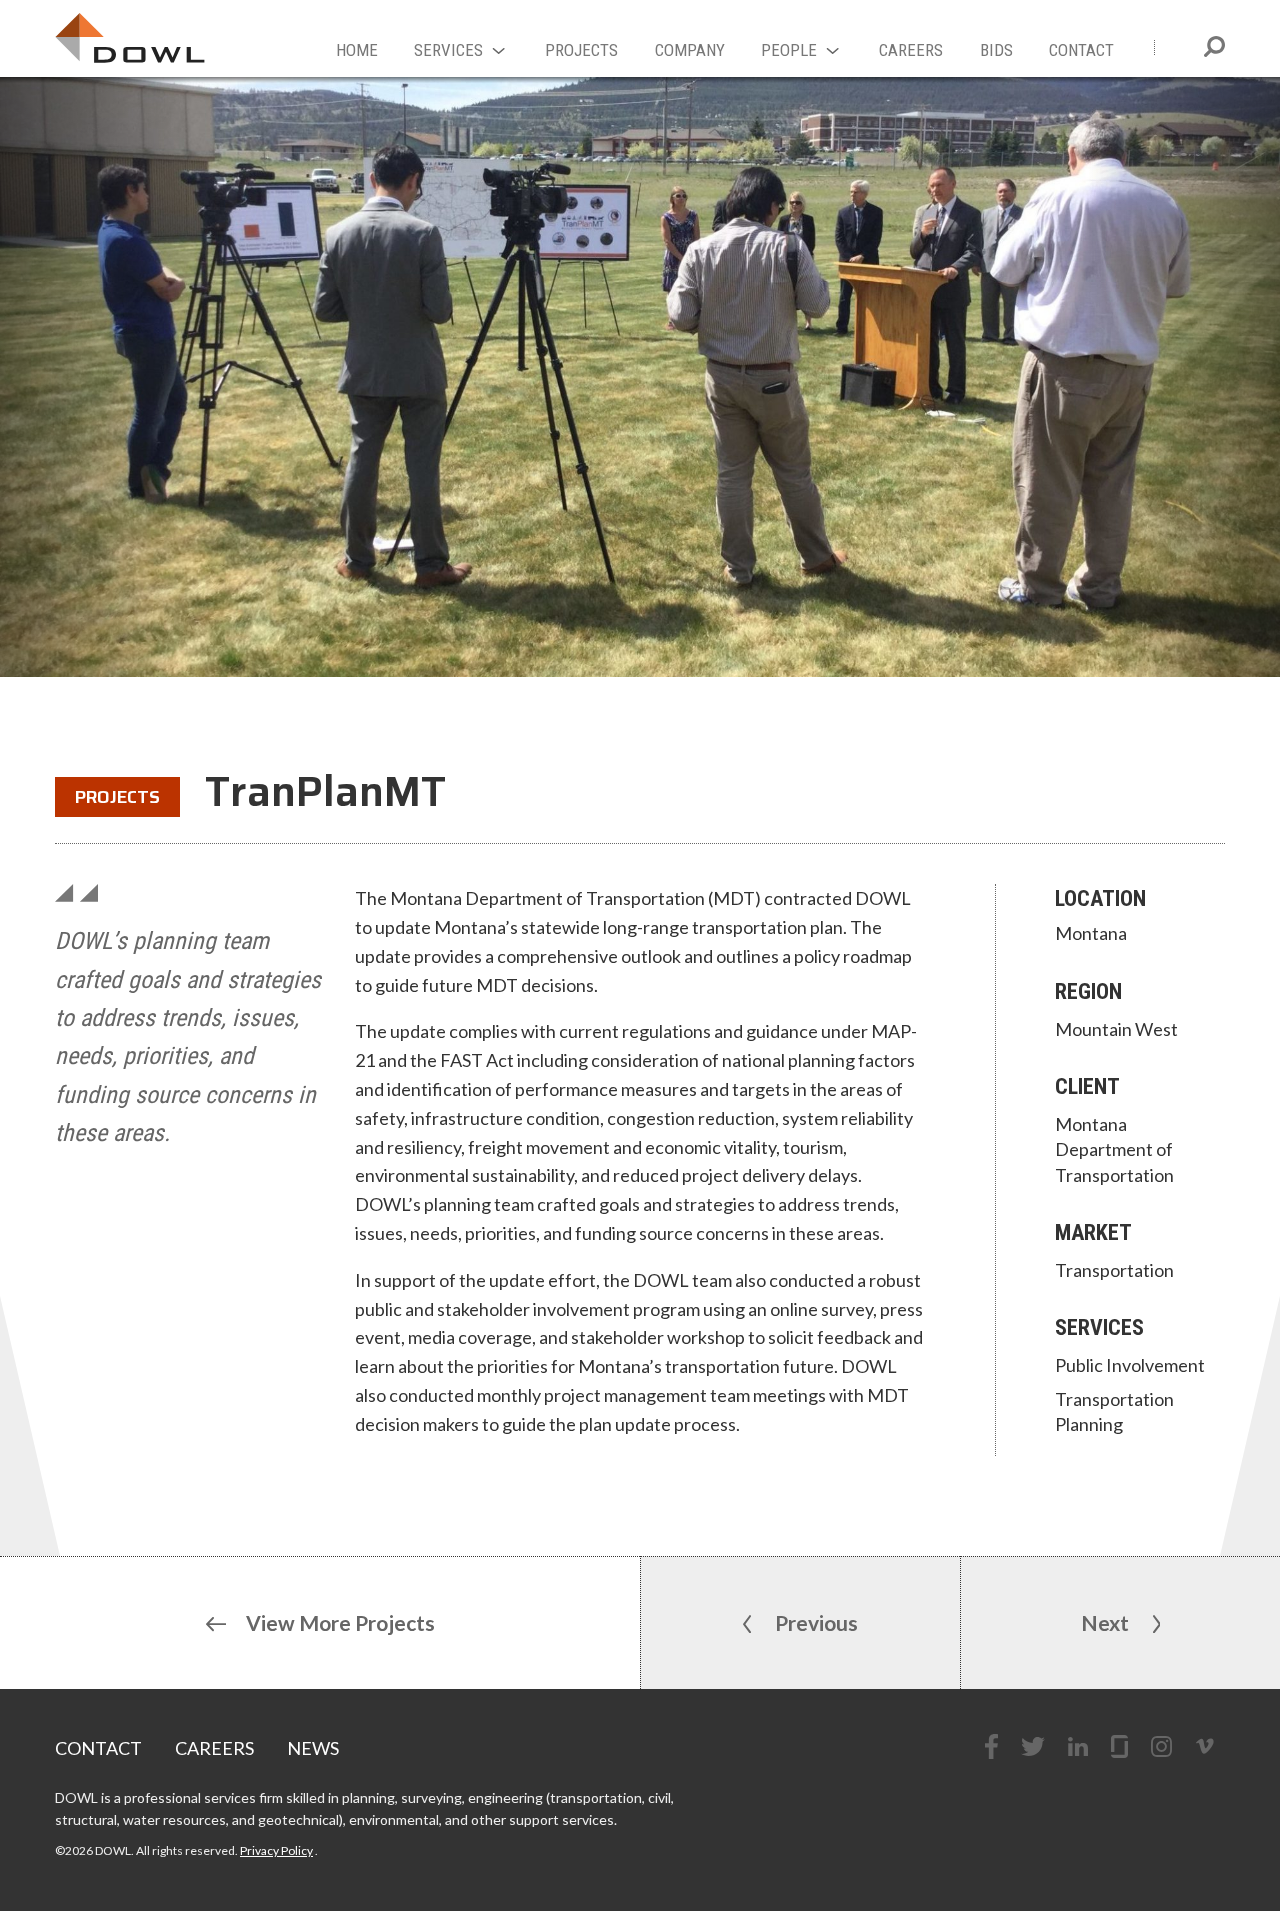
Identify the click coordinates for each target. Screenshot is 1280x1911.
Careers (911, 50)
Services (448, 50)
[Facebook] (991, 1746)
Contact (1081, 50)
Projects (581, 50)
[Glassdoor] (1119, 1746)
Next (1107, 1622)
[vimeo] (1205, 1746)
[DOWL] (130, 38)
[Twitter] (1033, 1746)
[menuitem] (357, 53)
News (313, 1748)
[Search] (1214, 46)
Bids (996, 50)
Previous (814, 1622)
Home (357, 50)
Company (690, 50)
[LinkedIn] (1078, 1746)
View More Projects (340, 1622)
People (789, 50)
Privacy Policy (276, 1850)
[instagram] (1161, 1746)
